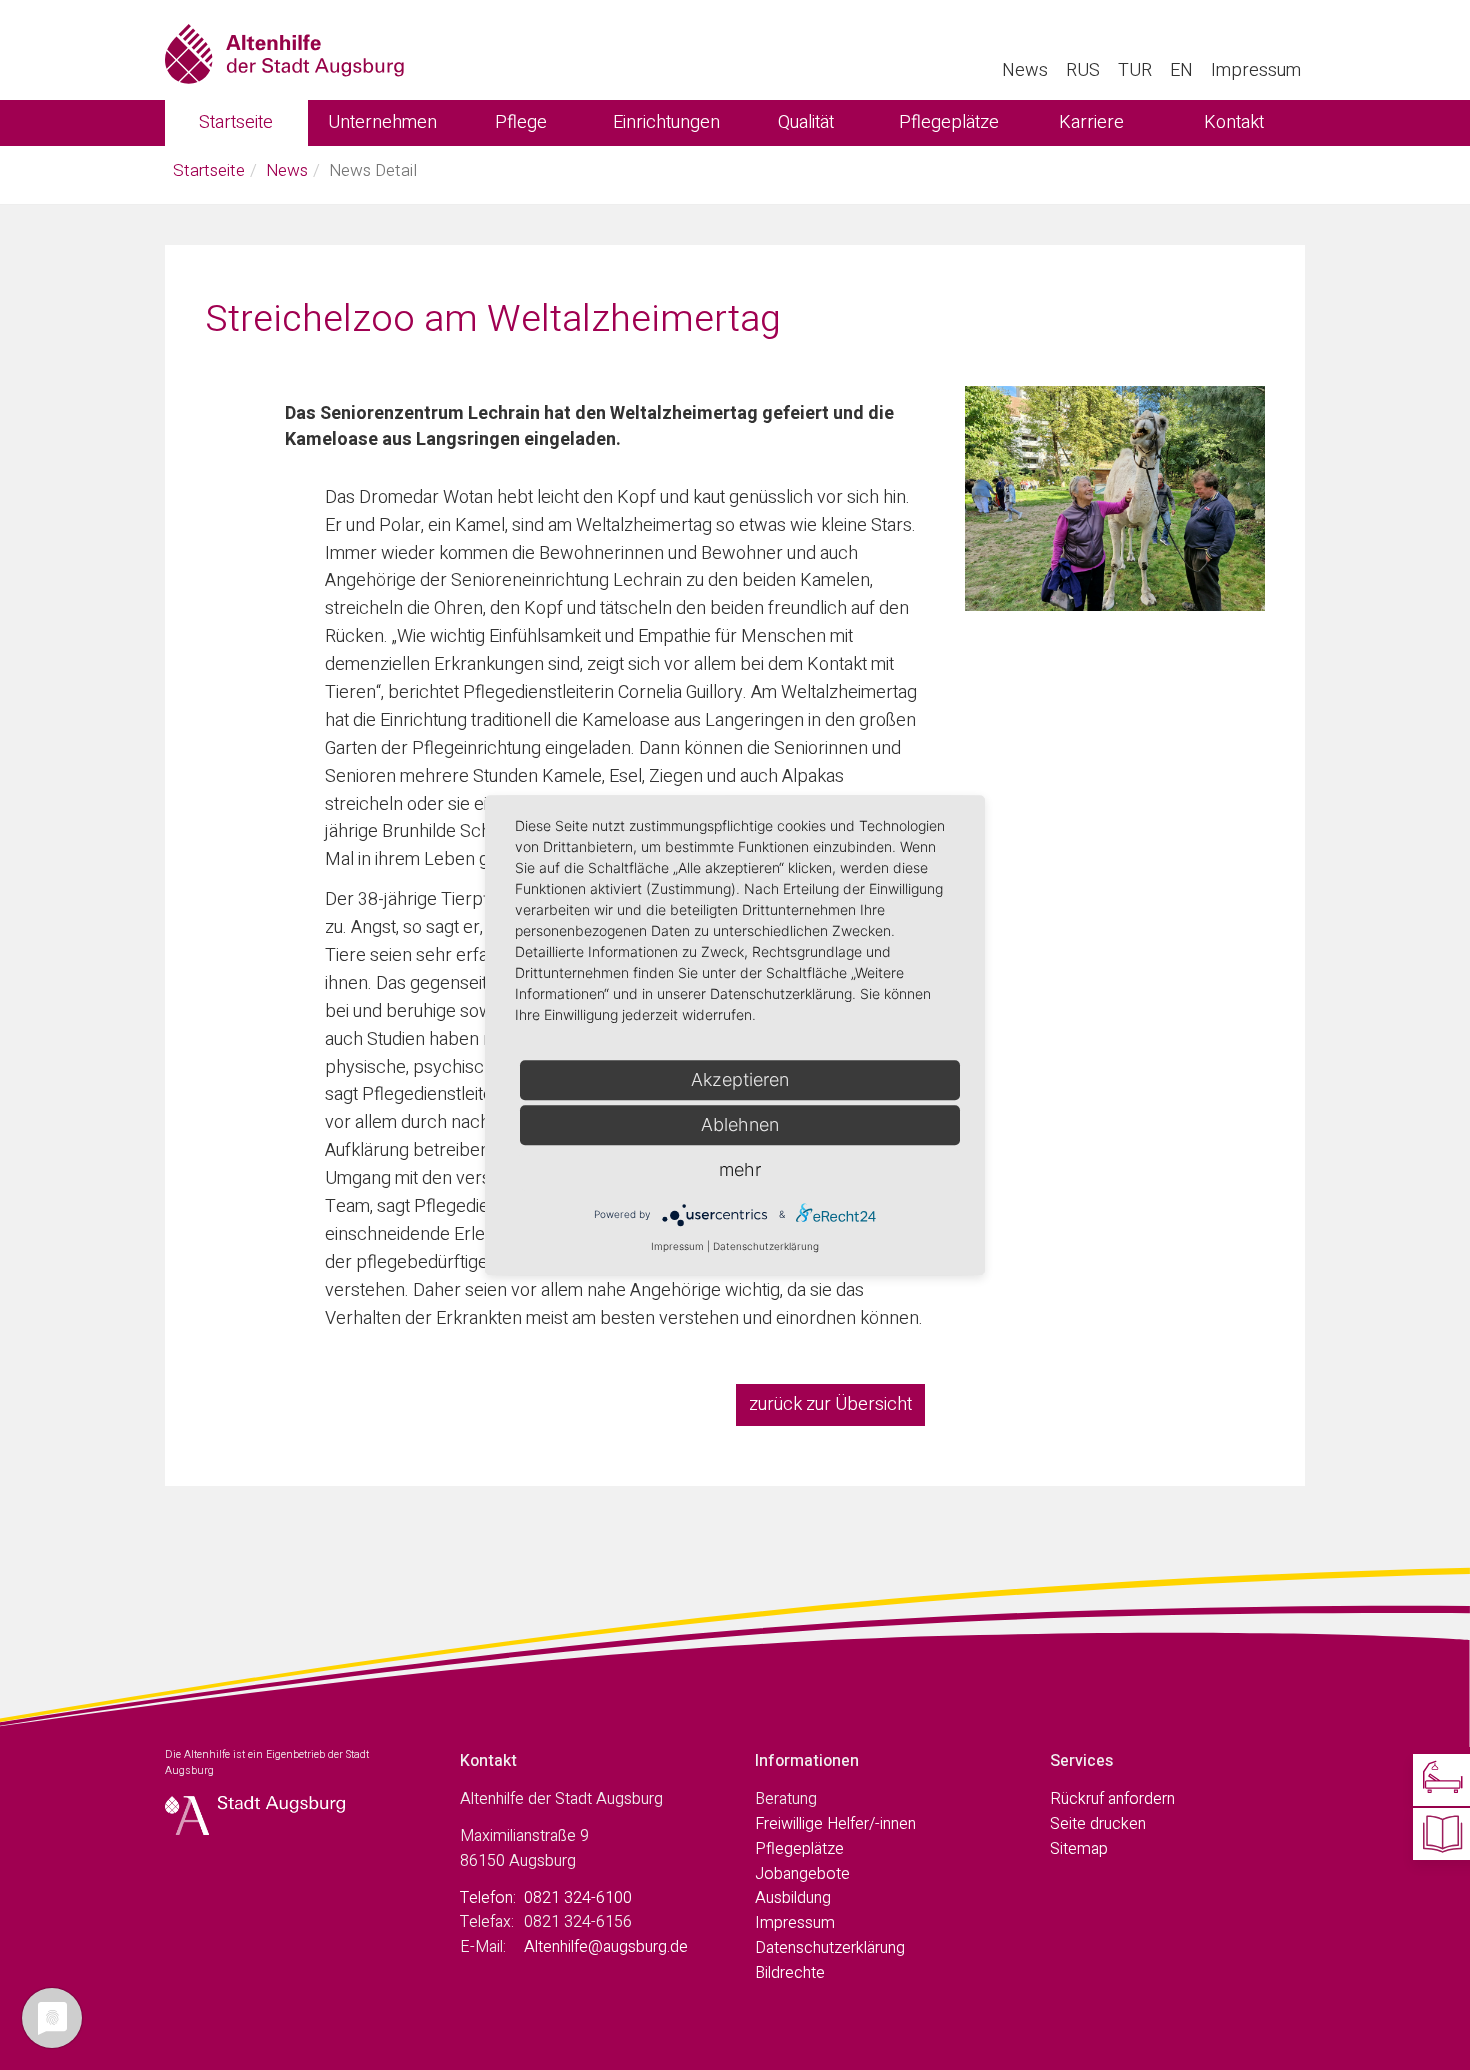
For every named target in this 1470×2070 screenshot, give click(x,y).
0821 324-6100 (578, 1898)
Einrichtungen (666, 122)
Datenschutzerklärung (830, 1948)
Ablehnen (740, 1124)
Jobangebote (802, 1874)
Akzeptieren (740, 1079)
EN (1181, 70)
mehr (740, 1169)
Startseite (236, 122)
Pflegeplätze (949, 122)
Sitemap (1079, 1849)
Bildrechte (790, 1973)
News (1025, 70)
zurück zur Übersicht (830, 1404)
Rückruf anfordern (1112, 1799)
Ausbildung (793, 1898)
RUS (1083, 70)
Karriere (1091, 122)
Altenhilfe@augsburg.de (606, 1947)
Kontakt (1234, 122)
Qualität (806, 122)
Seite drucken (1098, 1824)
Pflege (521, 122)
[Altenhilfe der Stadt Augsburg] (284, 50)
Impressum (1256, 70)
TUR (1135, 70)
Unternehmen (382, 122)
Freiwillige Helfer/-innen (835, 1824)
